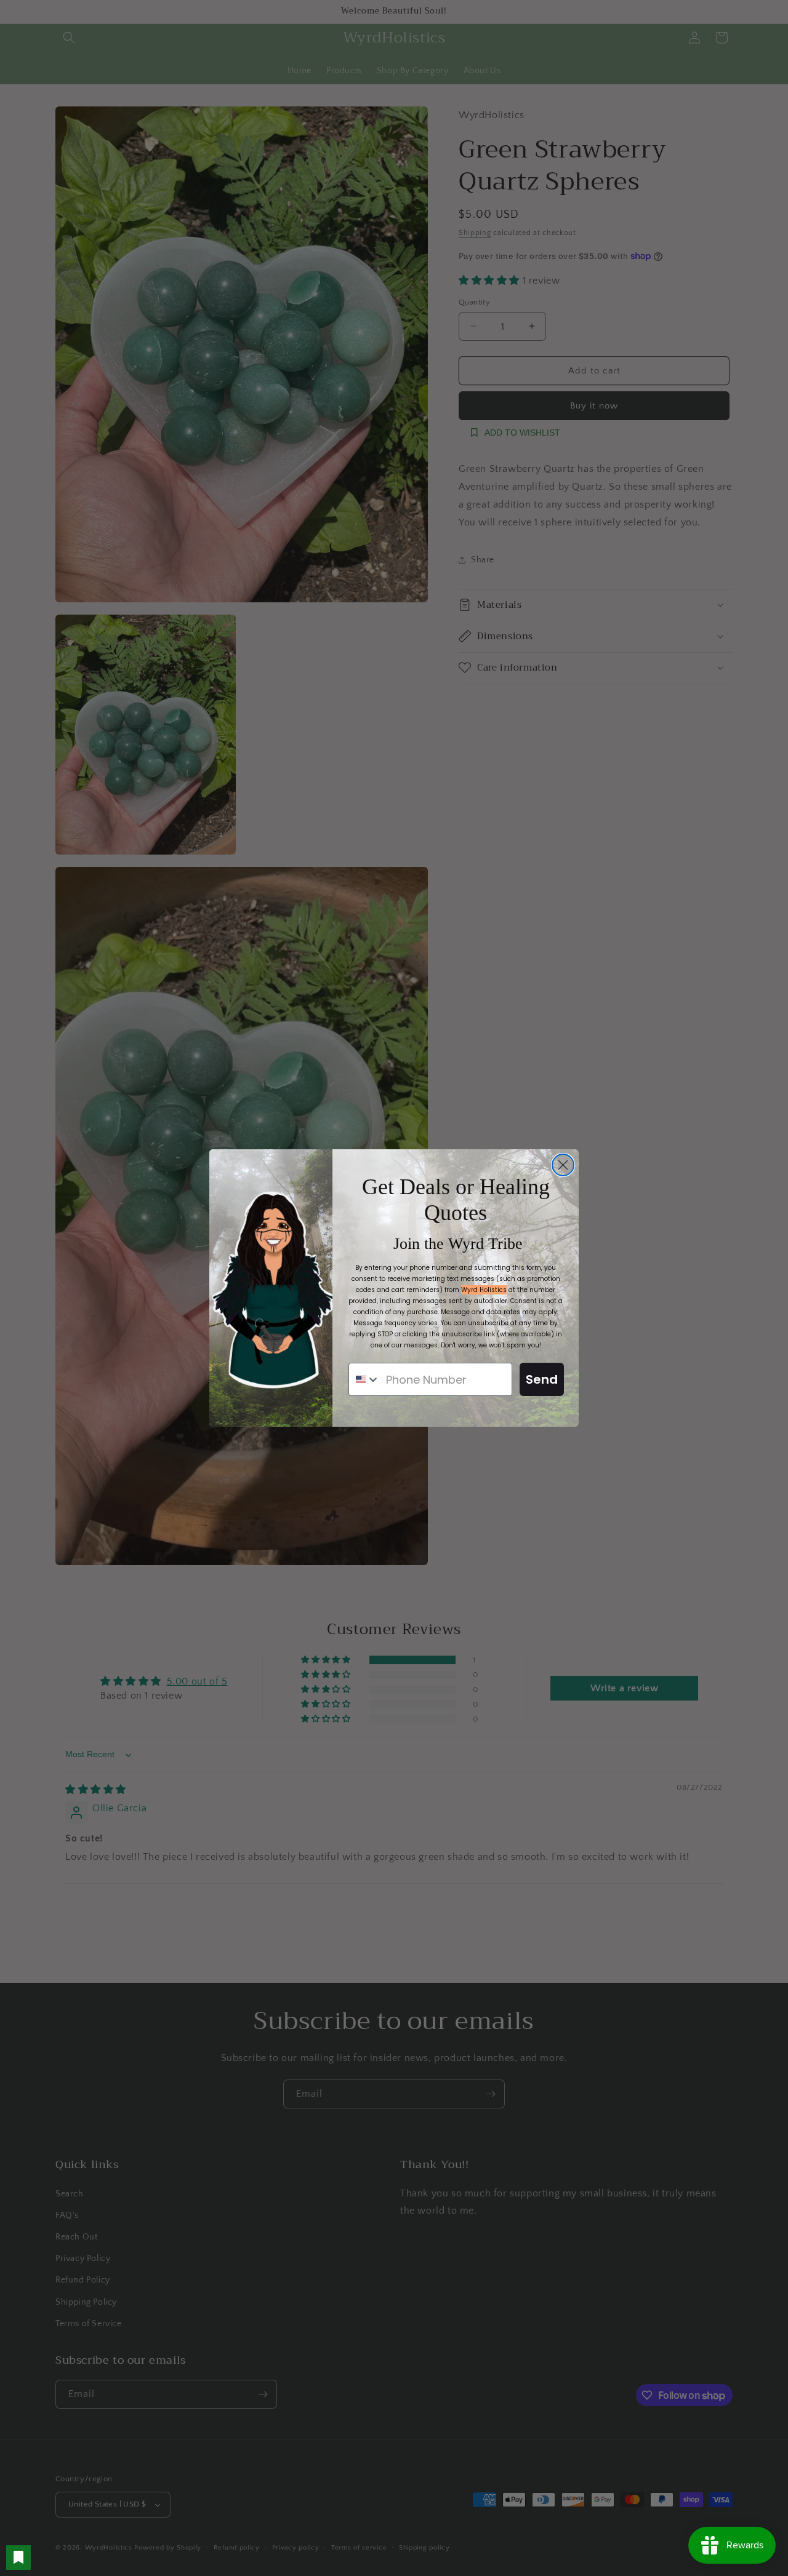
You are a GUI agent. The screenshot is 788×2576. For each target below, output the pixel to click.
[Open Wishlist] (18, 2558)
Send (542, 1379)
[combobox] (364, 1379)
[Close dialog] (563, 1165)
